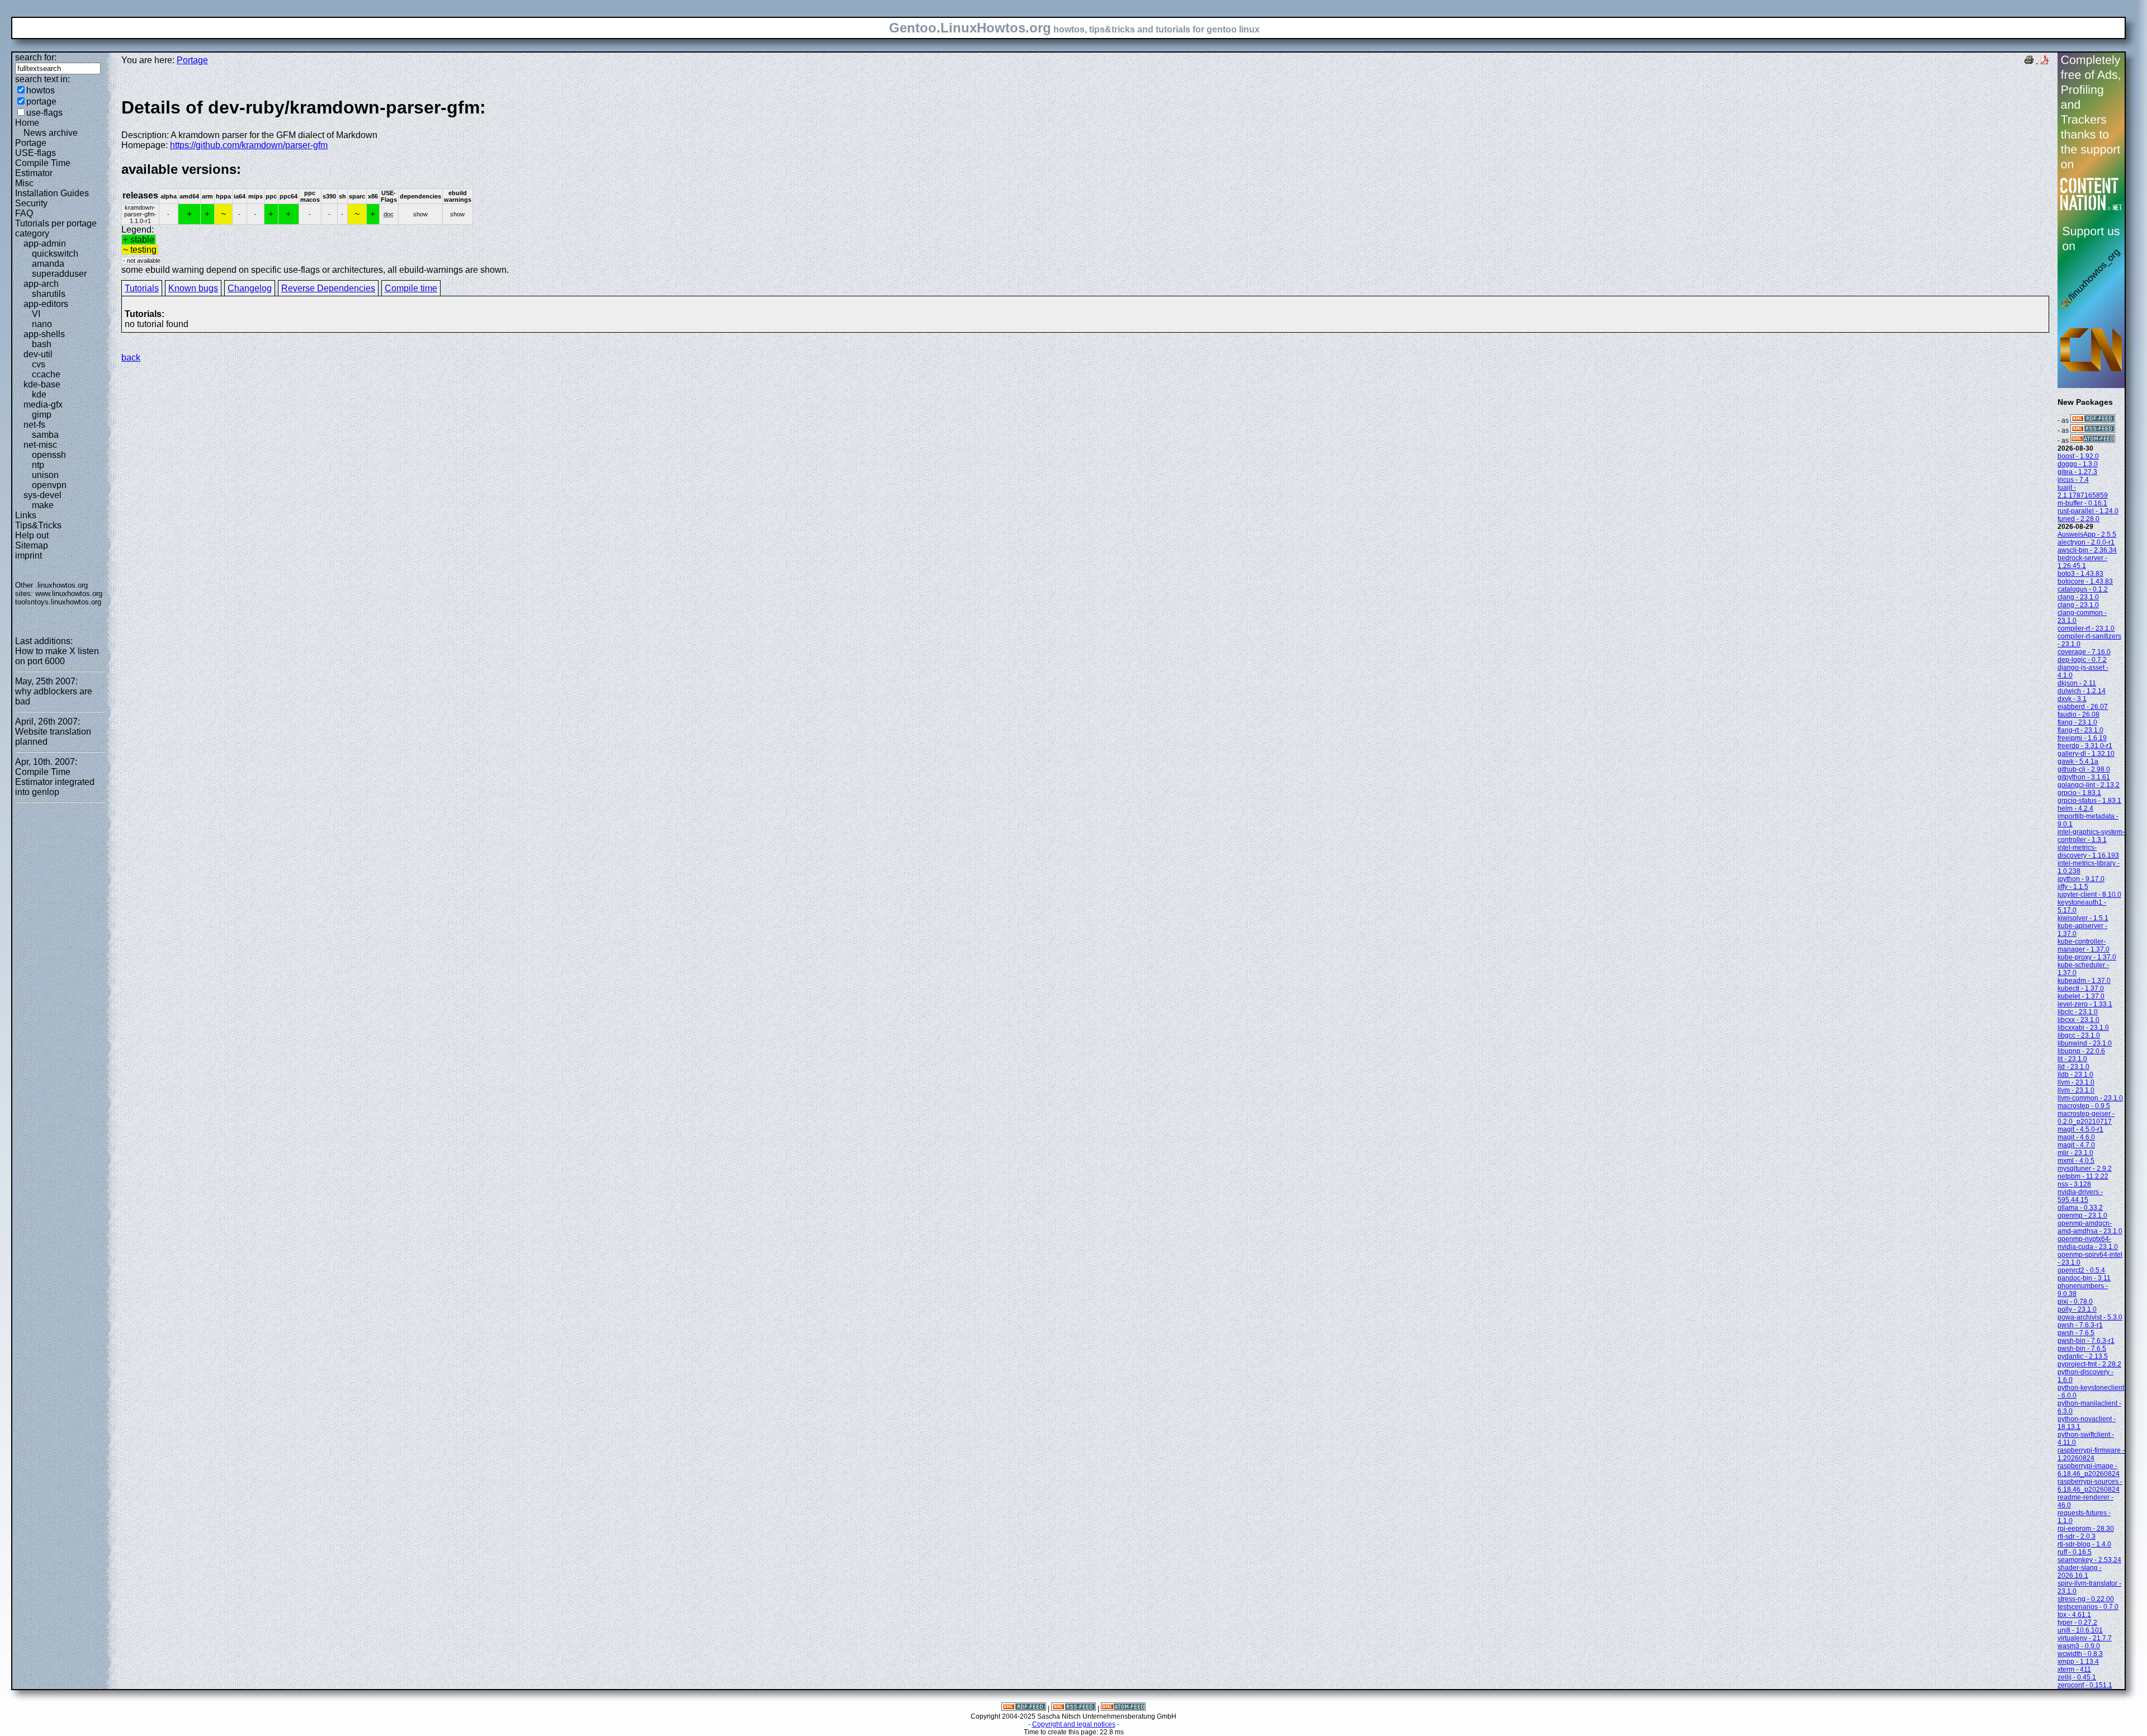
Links (26, 515)
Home (27, 123)
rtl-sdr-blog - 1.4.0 (2084, 1544)
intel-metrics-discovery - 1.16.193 (2088, 852)
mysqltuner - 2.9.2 (2085, 1169)
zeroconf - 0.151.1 (2085, 1685)
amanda (48, 264)
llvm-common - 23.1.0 (2090, 1098)
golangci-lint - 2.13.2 (2089, 785)
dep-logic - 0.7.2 (2082, 660)
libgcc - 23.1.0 (2079, 1035)
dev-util (38, 354)
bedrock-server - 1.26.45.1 (2082, 562)
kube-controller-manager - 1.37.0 (2084, 945)
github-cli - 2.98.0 (2084, 769)
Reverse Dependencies (328, 288)
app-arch (41, 284)
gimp (42, 415)
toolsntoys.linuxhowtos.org (58, 602)
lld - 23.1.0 (2073, 1067)
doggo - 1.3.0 (2078, 464)
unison (45, 475)
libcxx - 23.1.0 (2079, 1020)
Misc (24, 183)
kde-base (42, 384)
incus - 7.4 (2073, 480)
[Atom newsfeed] (2093, 441)
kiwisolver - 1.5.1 (2083, 918)
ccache (46, 374)
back (131, 358)
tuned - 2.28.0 (2079, 519)
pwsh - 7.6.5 (2076, 1333)
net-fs (34, 425)
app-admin (45, 243)
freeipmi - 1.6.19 (2082, 738)
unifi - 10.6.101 (2080, 1630)
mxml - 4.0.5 (2076, 1161)
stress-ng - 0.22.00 (2086, 1599)
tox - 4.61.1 (2074, 1615)
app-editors (46, 304)
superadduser (59, 274)
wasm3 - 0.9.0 (2079, 1646)
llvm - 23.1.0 (2076, 1082)
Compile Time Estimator (43, 168)
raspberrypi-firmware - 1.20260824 (2091, 1454)
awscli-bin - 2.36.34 (2087, 550)
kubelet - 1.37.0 (2081, 996)
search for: (36, 57)
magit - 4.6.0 (2076, 1137)
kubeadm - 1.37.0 (2084, 981)
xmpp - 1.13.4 (2078, 1662)
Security (31, 203)
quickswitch (55, 254)
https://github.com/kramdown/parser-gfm (249, 145)
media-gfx (43, 405)
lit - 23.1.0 (2072, 1059)
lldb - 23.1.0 (2075, 1075)
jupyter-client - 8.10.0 (2089, 895)
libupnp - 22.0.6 (2081, 1051)
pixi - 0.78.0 (2075, 1302)
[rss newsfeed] (2093, 431)
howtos (41, 90)
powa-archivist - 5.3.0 (2090, 1317)
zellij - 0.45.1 (2077, 1677)
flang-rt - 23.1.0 (2080, 730)
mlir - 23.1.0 (2075, 1153)
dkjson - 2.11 (2077, 683)
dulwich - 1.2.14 (2082, 691)
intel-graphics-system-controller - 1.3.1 (2091, 836)
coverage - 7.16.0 (2084, 652)
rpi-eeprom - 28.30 (2086, 1529)
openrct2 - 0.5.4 (2081, 1270)
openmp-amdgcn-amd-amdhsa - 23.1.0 (2090, 1227)
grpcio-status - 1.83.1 (2089, 801)
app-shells (44, 334)
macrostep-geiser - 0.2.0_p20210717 (2086, 1118)
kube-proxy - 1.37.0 (2087, 957)
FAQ (24, 213)
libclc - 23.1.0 (2078, 1012)
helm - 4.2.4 (2075, 808)
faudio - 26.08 (2079, 715)
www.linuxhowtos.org (69, 593)
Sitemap (32, 545)
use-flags (44, 113)
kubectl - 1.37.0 (2081, 988)
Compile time (411, 288)
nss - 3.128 (2074, 1184)
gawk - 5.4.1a (2078, 761)
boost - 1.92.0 (2078, 456)
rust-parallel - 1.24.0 (2088, 511)
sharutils (49, 294)
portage (41, 101)
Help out (32, 535)
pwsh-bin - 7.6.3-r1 (2086, 1341)
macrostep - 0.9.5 (2084, 1106)
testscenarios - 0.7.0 (2088, 1607)
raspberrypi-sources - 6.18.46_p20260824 (2090, 1486)
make (43, 505)
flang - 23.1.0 (2077, 722)
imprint (29, 555)
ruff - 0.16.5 (2075, 1552)
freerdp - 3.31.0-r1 (2085, 746)
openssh (49, 455)
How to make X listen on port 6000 (57, 656)
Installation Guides (52, 193)
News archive (51, 133)
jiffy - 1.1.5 (2073, 887)
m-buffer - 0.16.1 (2082, 503)
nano (42, 324)
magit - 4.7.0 (2076, 1145)
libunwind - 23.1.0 (2085, 1043)
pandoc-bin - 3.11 (2084, 1278)
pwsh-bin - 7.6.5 (2082, 1349)
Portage (31, 143)
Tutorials (142, 288)
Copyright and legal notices (1074, 1724)
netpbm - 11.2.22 (2083, 1176)
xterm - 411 (2074, 1669)
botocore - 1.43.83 (2085, 581)
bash (42, 344)
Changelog (250, 288)
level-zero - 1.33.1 (2085, 1004)
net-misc (40, 445)
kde (39, 394)
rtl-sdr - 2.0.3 (2077, 1536)
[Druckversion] (2029, 61)
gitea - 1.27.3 (2077, 472)
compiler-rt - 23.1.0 (2086, 628)
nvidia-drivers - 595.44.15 (2080, 1196)
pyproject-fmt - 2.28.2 (2089, 1364)
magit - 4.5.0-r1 (2080, 1129)
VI (36, 314)
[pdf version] (2045, 61)
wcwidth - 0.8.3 (2080, 1654)
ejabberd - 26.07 (2083, 707)
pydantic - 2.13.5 (2083, 1356)
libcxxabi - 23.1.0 (2083, 1028)
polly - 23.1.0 (2077, 1309)
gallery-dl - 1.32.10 (2086, 754)
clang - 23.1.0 (2078, 597)
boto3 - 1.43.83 (2080, 574)
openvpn (49, 485)
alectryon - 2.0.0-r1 (2086, 542)
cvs (39, 364)
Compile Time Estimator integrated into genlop (55, 782)
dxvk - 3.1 (2072, 699)
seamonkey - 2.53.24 (2089, 1560)
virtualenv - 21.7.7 (2085, 1638)
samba (45, 435)
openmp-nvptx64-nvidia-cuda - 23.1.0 (2088, 1243)
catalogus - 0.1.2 (2083, 589)
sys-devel (42, 495)
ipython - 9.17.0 (2081, 879)
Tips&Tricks (38, 525)
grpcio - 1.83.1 (2079, 793)
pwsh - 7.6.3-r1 (2080, 1325)
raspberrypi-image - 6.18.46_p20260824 (2089, 1470)
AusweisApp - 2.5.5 (2087, 534)
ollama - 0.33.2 (2080, 1208)
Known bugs (193, 288)
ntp (38, 465)
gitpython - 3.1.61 (2084, 777)
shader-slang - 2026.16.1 (2080, 1572)
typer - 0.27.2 (2077, 1623)
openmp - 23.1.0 (2082, 1215)
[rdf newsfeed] (2093, 420)
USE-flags (36, 153)
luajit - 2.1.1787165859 (2083, 491)
